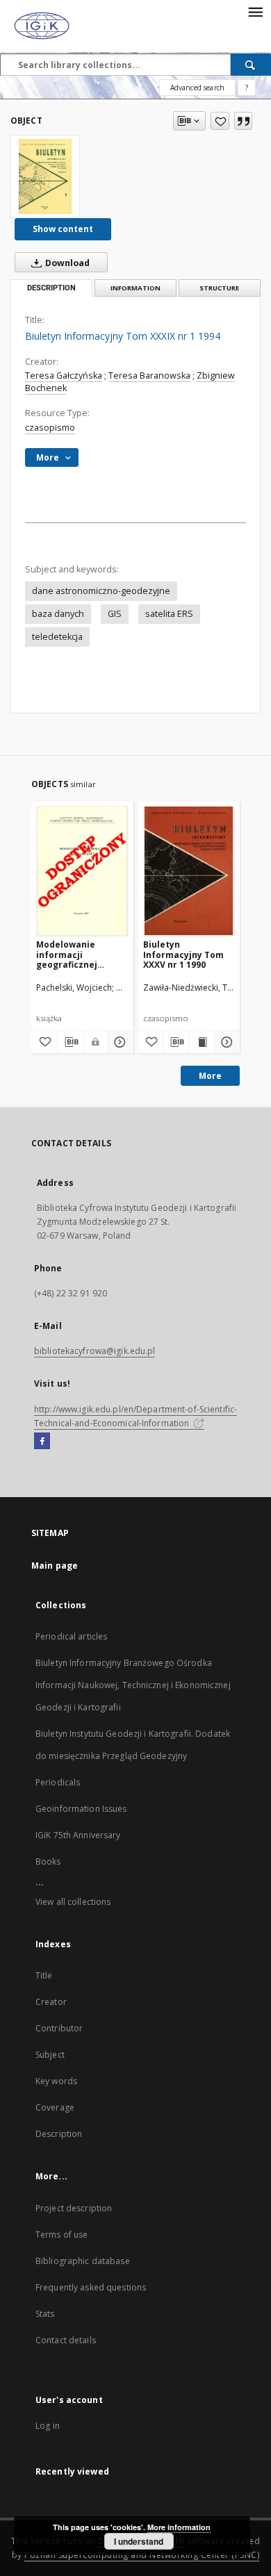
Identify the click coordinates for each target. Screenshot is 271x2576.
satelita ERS (169, 614)
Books (48, 1861)
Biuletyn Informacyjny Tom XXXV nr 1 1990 (183, 954)
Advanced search (197, 88)
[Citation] (243, 121)
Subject (50, 2055)
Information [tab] (135, 288)
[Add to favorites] (220, 121)
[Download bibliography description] (71, 1042)
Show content (63, 229)
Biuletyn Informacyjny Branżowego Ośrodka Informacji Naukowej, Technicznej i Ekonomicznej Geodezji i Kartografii (133, 1685)
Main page (55, 1566)
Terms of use (61, 2235)
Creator (51, 2002)
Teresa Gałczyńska (64, 375)
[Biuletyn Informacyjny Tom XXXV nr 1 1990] (189, 871)
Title (44, 1975)
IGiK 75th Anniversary (78, 1835)
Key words (56, 2081)
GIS (115, 614)
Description (59, 2134)
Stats (45, 2314)
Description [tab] (51, 288)
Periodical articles (71, 1636)
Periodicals (58, 1782)
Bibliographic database (83, 2261)
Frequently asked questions (91, 2287)
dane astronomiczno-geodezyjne (101, 591)
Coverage (55, 2107)
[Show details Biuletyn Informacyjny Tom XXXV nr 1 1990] (225, 1042)
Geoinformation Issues (81, 1809)
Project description (74, 2208)
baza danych (58, 614)
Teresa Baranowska (149, 375)
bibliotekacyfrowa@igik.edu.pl (95, 1351)
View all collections (73, 1902)
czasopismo (50, 428)
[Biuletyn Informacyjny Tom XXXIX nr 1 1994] (45, 176)
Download (66, 263)
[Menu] (255, 11)
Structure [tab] (219, 288)
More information (179, 2527)
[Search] (251, 65)
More (210, 1076)
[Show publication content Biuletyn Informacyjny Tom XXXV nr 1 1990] (202, 1042)
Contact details (66, 2340)
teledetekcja (57, 637)
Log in (48, 2426)
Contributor (59, 2028)
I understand (139, 2541)
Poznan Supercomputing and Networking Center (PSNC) (142, 2555)
